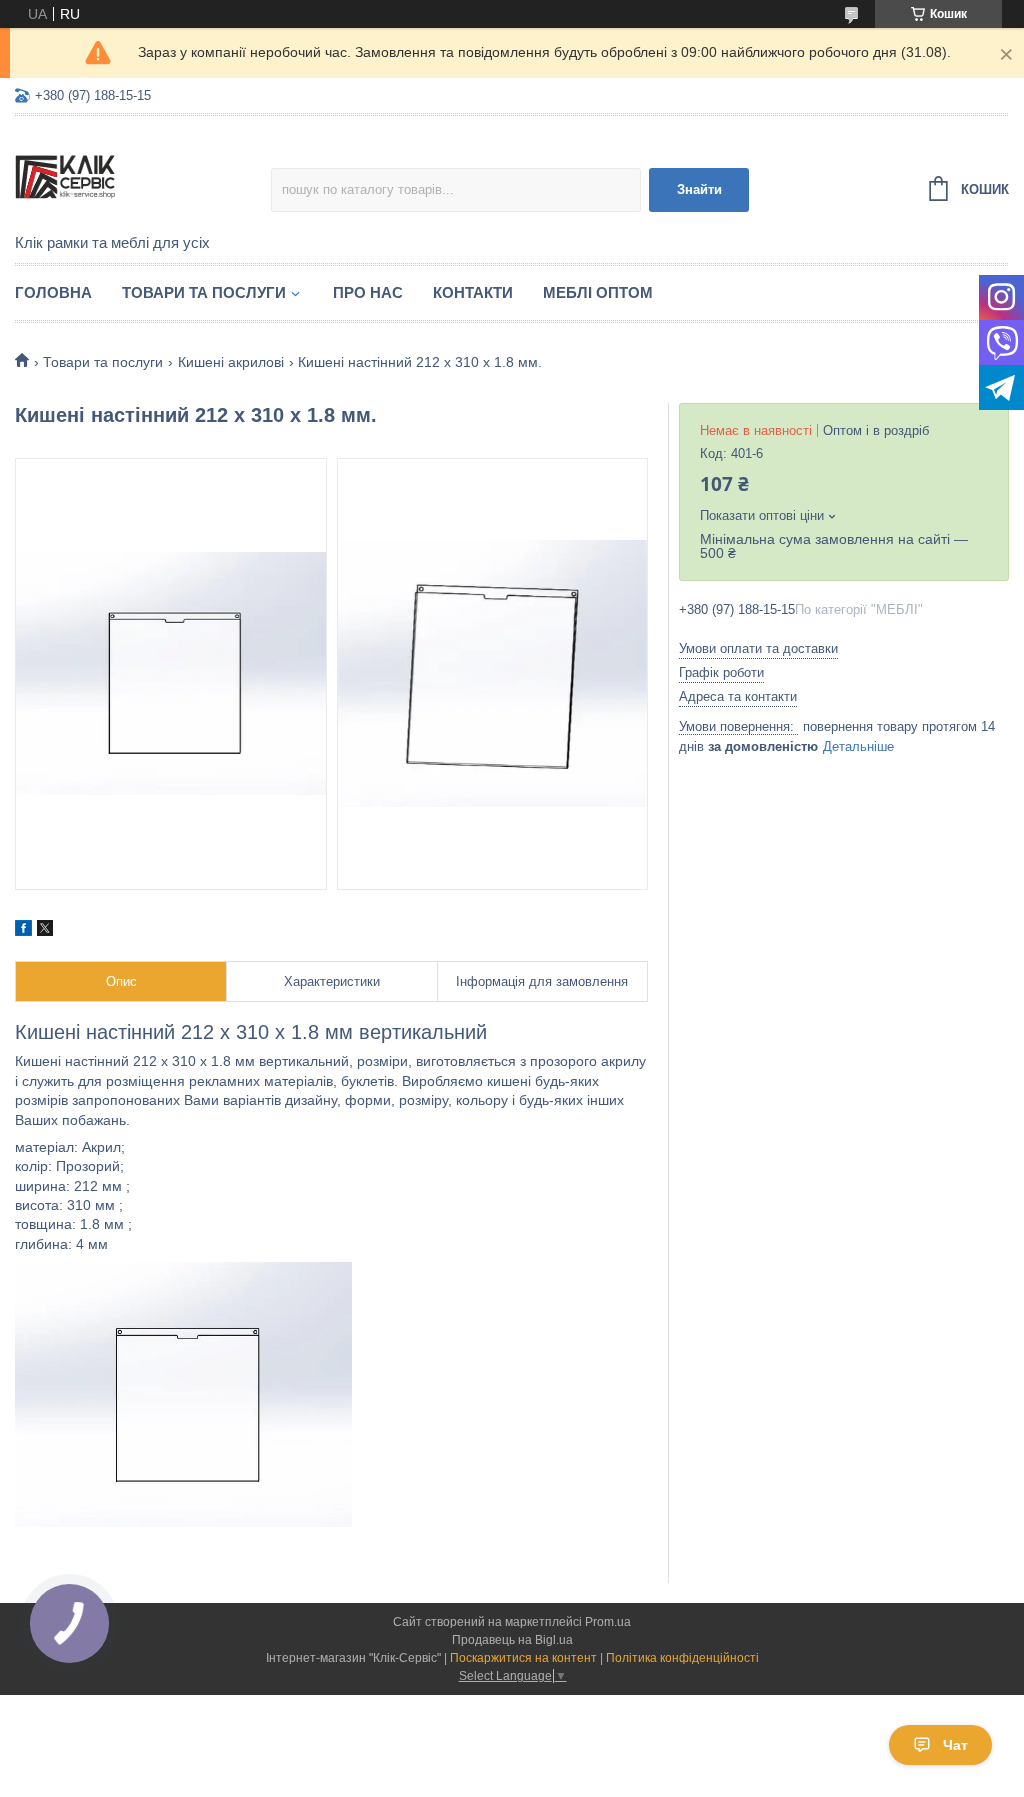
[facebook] (23, 931)
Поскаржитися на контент (523, 1658)
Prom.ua (608, 1622)
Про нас (368, 292)
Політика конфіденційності (682, 1658)
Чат (955, 1745)
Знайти (699, 189)
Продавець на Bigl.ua (512, 1640)
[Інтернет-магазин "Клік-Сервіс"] (143, 176)
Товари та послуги (204, 292)
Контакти (473, 292)
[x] (45, 931)
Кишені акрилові (231, 362)
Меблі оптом (598, 292)
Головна (53, 292)
